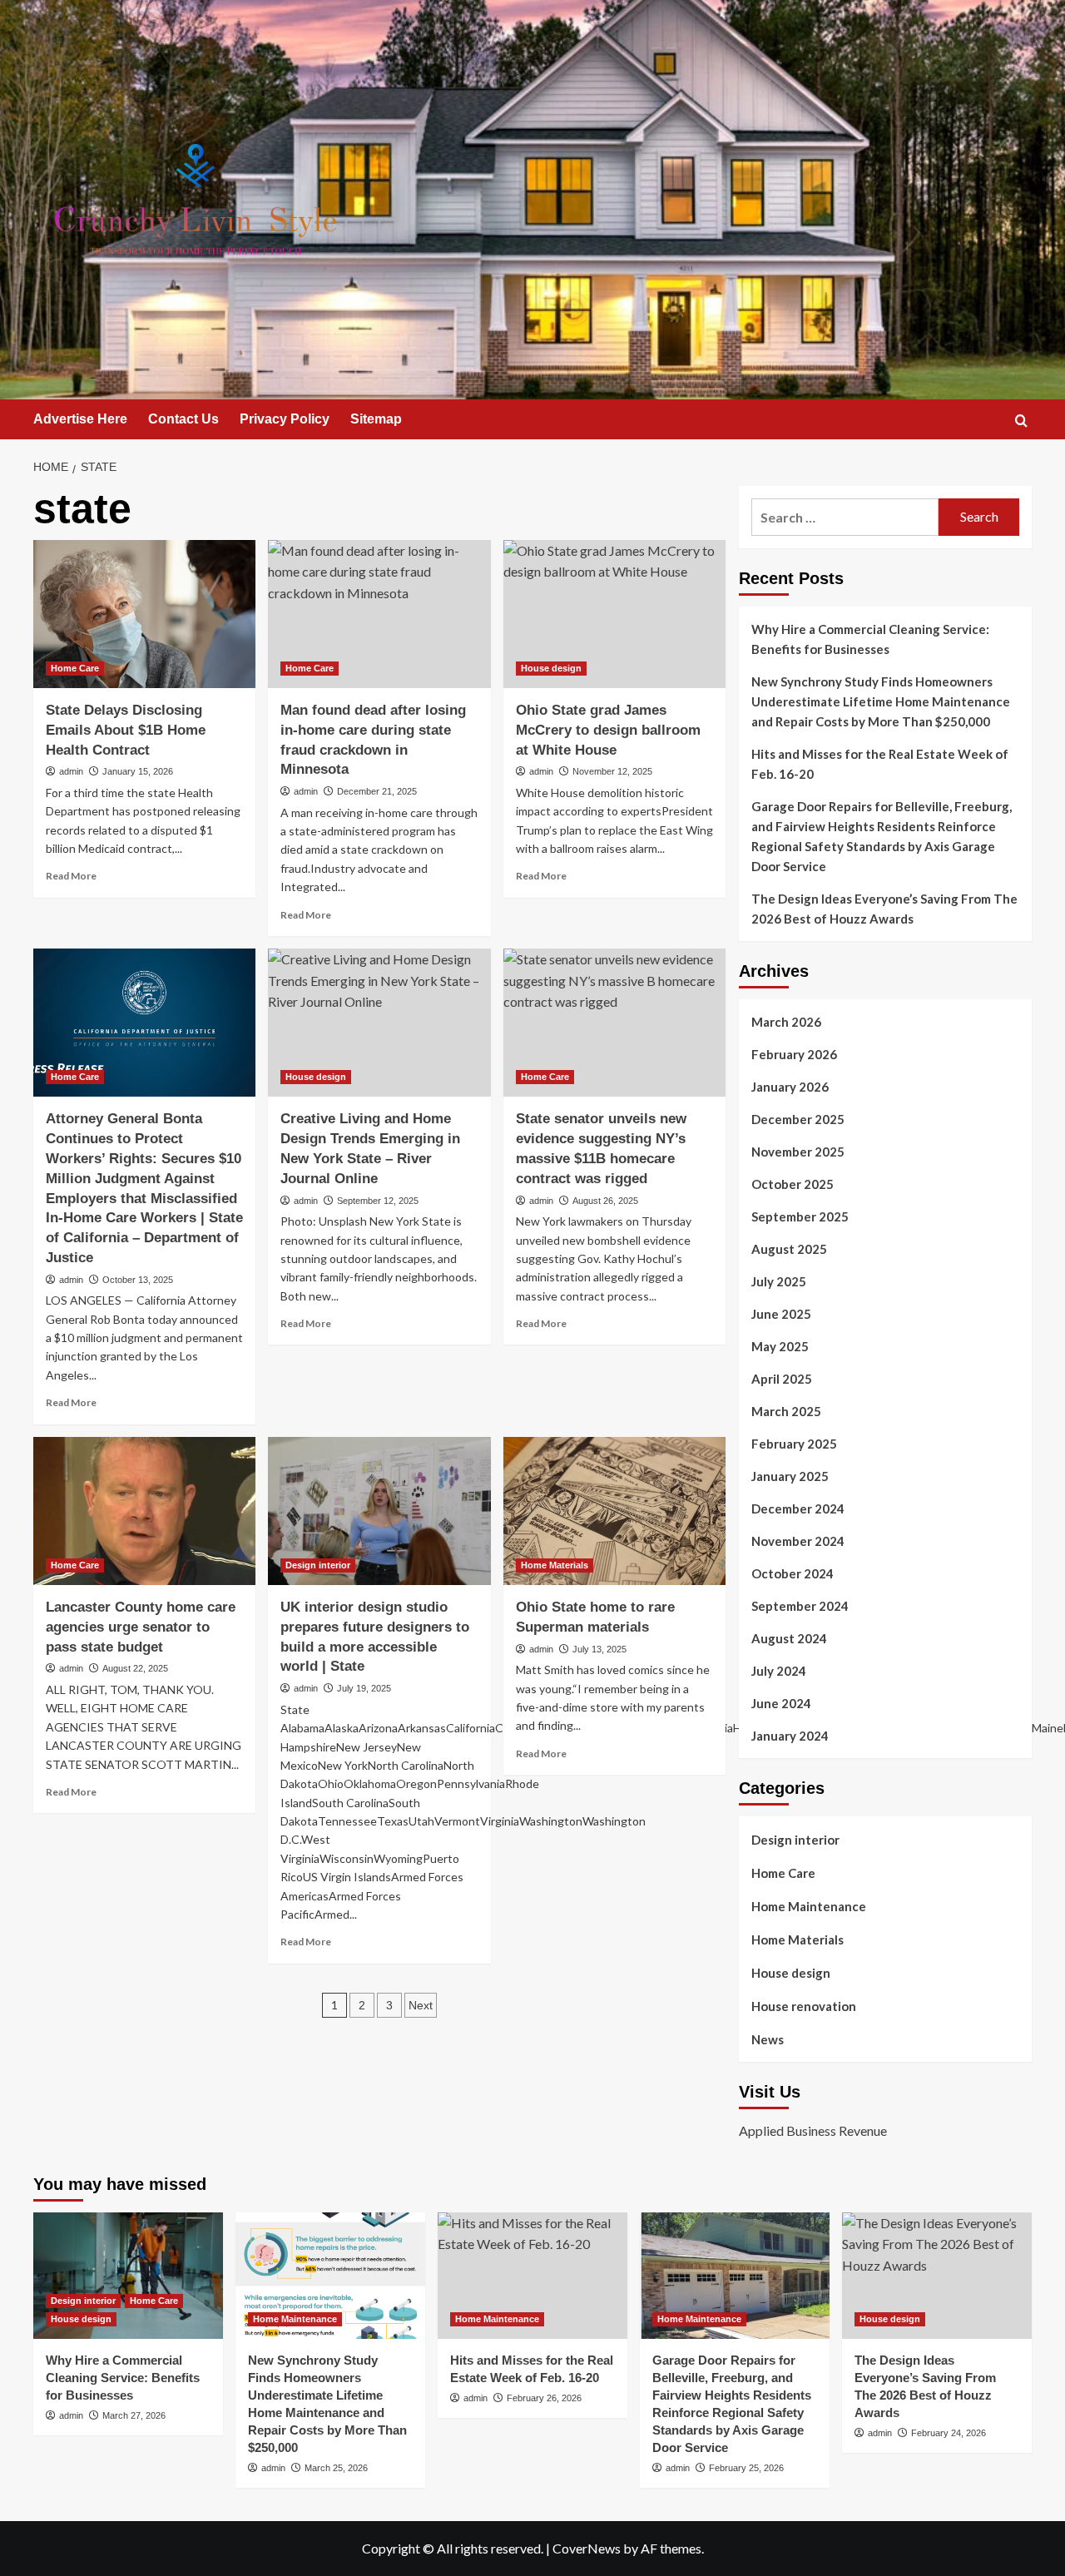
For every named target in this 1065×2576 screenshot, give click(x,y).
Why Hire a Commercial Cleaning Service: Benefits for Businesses (870, 639)
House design (551, 668)
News (768, 2039)
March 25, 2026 (336, 2468)
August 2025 (789, 1249)
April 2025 (782, 1379)
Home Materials (555, 1565)
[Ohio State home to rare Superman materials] (614, 1511)
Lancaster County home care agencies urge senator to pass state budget (141, 1627)
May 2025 (780, 1346)
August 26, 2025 (605, 1201)
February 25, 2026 (746, 2468)
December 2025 (798, 1119)
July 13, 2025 (599, 1649)
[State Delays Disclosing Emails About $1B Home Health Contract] (144, 614)
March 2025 (786, 1411)
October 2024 (793, 1573)
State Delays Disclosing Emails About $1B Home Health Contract (126, 730)
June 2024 (781, 1703)
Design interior (318, 1565)
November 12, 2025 (612, 771)
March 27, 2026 (134, 2415)
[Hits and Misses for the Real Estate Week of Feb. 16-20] (532, 2276)
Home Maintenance (809, 1906)
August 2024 (789, 1638)
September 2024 (800, 1606)
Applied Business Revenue (813, 2130)
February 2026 (794, 1054)
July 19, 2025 (364, 1688)
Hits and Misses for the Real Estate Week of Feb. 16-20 (880, 764)
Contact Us (183, 419)
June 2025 (781, 1314)
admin (71, 771)
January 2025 (790, 1476)
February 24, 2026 (949, 2433)
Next (421, 2005)
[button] (1021, 421)
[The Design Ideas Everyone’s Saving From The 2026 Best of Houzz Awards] (937, 2276)
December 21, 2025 (377, 791)
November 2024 (798, 1541)
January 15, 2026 (138, 771)
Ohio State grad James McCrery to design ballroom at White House (608, 730)
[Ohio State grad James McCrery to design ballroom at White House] (614, 614)
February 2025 (794, 1444)
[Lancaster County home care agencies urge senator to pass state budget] (144, 1511)
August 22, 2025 (135, 1668)
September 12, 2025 (378, 1201)
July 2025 (779, 1281)
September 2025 (800, 1216)
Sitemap (376, 419)
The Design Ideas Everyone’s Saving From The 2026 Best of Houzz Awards (884, 909)
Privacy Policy (285, 419)
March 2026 (786, 1022)
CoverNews (587, 2548)
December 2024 (798, 1508)
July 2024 (779, 1671)
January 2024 (790, 1736)
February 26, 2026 (544, 2398)
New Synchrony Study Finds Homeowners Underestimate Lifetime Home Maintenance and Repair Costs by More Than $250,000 (881, 701)
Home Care (75, 668)
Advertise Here (80, 419)
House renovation (804, 2006)
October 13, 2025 (138, 1280)
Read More (71, 876)
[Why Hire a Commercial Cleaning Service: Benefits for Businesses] (128, 2276)
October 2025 (793, 1184)
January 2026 (790, 1087)
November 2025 (798, 1152)
